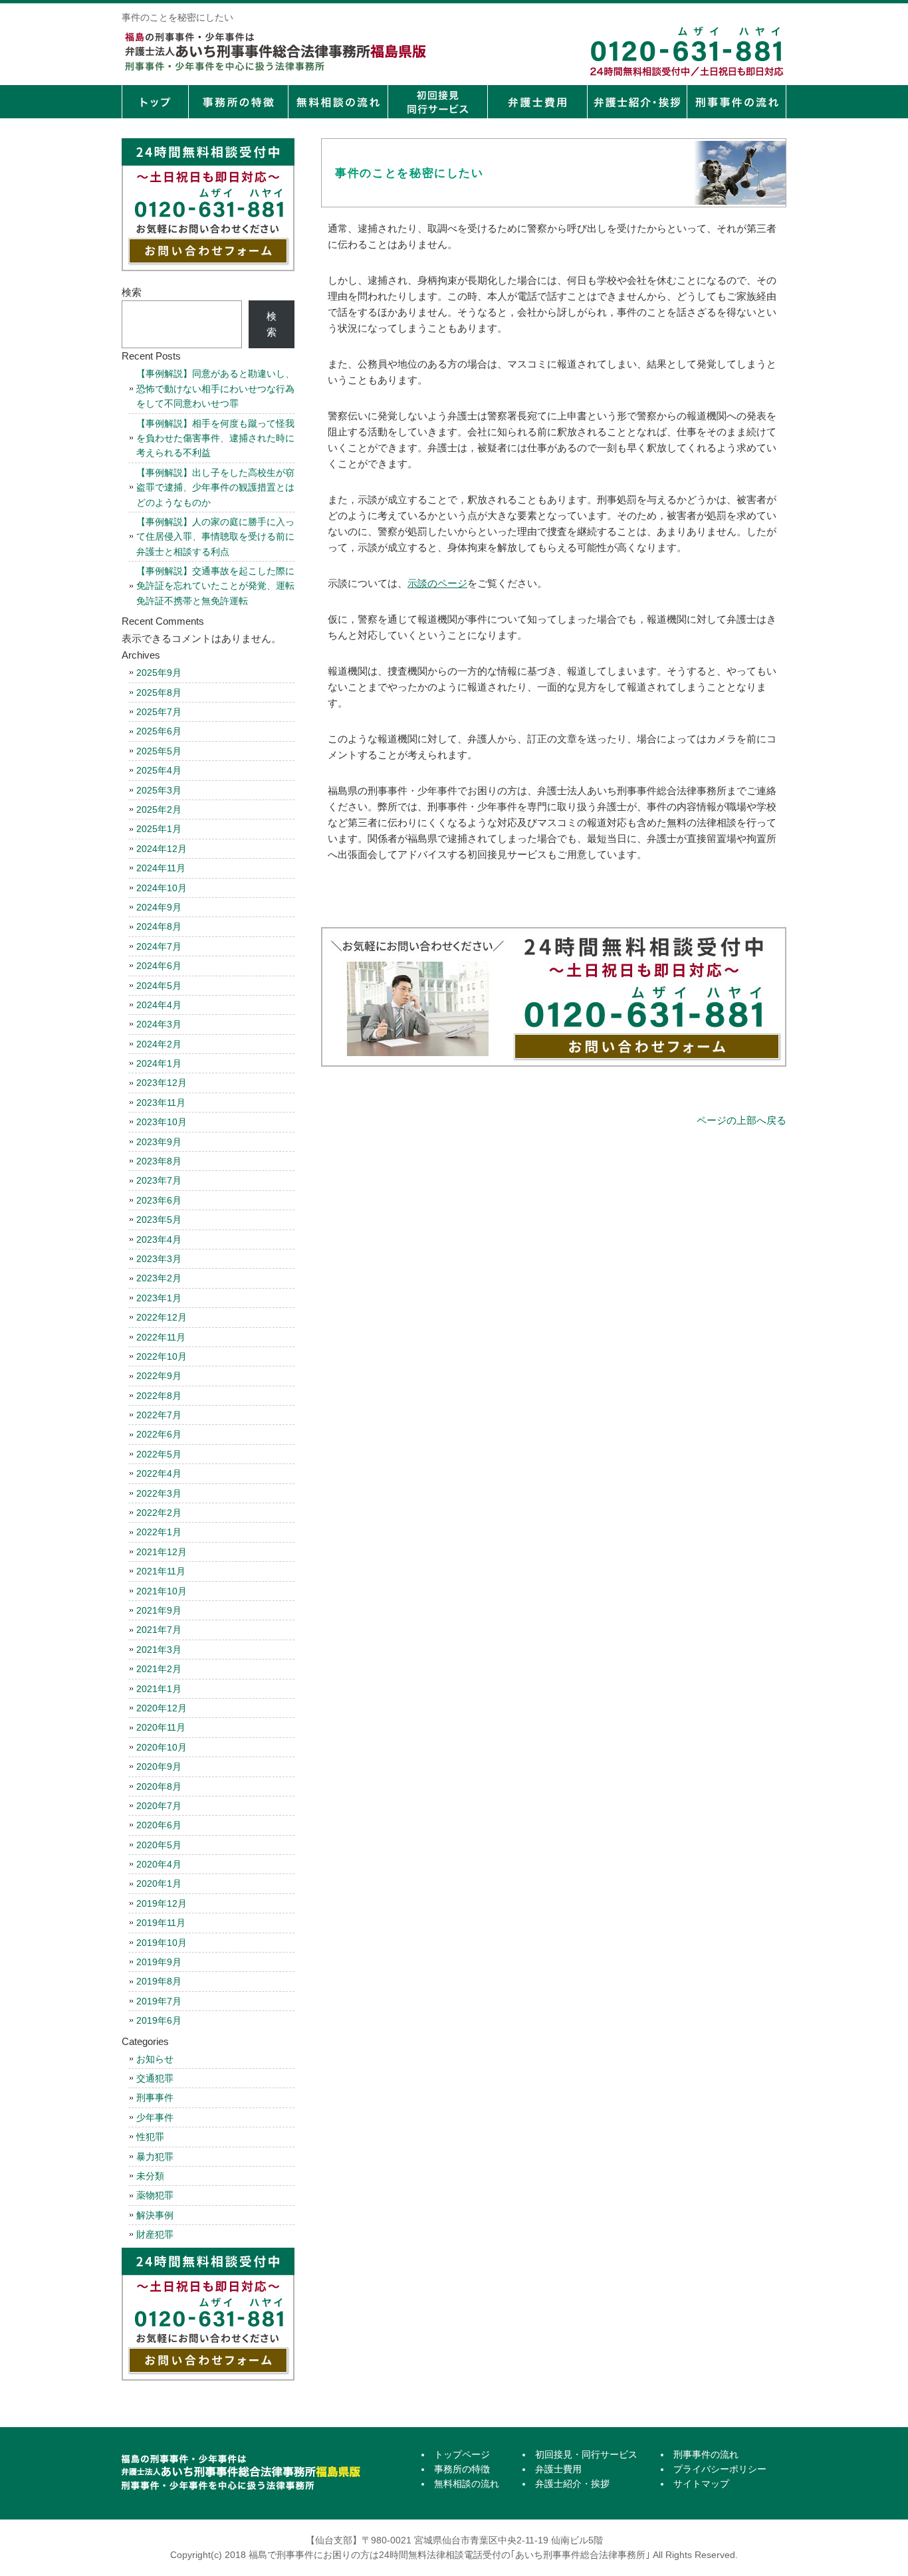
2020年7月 (159, 1806)
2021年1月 (159, 1689)
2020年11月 (161, 1727)
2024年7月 (159, 946)
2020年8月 (159, 1786)
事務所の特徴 (238, 102)
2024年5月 (159, 986)
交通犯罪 (155, 2078)
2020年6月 (159, 1825)
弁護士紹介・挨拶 (637, 102)
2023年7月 (159, 1180)
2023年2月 (159, 1278)
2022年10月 (162, 1356)
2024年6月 (159, 966)
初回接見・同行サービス (437, 102)
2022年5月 (159, 1454)
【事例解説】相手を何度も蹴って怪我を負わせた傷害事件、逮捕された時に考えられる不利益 (215, 438)
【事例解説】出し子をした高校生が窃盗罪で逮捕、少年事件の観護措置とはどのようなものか (215, 487)
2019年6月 (159, 2020)
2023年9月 (159, 1142)
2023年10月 (162, 1122)
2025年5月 (159, 751)
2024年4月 (159, 1005)
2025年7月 (159, 712)
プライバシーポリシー (720, 2469)
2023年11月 (161, 1103)
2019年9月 (159, 1962)
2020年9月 (159, 1767)
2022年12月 (162, 1317)
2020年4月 (159, 1864)
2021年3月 (159, 1650)
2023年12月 (162, 1083)
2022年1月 (159, 1532)
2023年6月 (159, 1200)
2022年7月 (159, 1415)
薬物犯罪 (155, 2195)
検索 (132, 292)
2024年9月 (159, 907)
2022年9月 (159, 1376)
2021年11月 (161, 1571)
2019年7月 (159, 2001)
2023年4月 (159, 1239)
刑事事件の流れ (737, 102)
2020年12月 (162, 1708)
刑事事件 (155, 2097)
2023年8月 (159, 1161)
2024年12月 (162, 849)
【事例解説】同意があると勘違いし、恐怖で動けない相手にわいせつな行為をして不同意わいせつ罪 (215, 388)
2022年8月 (159, 1396)
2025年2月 (159, 809)
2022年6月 (159, 1434)
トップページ (155, 102)
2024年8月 (159, 926)
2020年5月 (159, 1845)
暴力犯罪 (155, 2157)
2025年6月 (159, 731)
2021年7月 (159, 1630)
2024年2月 (159, 1044)
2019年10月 (162, 1943)
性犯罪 (150, 2137)
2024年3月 (159, 1024)
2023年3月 (159, 1259)
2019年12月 (162, 1903)
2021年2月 (159, 1669)
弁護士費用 (537, 102)
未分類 (150, 2176)
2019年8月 (159, 1981)
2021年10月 (162, 1591)
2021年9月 (159, 1610)
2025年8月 (159, 693)
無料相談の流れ (338, 102)
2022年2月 (159, 1513)
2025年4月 (159, 770)
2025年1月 (159, 829)
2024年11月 (161, 868)
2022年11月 (161, 1337)
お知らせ (155, 2059)
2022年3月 (159, 1493)
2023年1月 (159, 1298)
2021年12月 (162, 1552)
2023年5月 (159, 1220)
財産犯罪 (155, 2234)
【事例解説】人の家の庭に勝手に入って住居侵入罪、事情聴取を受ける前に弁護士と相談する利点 (215, 537)
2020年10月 (162, 1747)
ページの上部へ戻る (741, 1120)
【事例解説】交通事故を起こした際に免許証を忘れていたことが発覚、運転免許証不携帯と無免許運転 (215, 586)
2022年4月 (159, 1473)
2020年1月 (159, 1883)
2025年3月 (159, 790)
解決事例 (155, 2215)
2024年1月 (159, 1063)
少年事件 (155, 2117)
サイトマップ (701, 2484)
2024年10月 (162, 888)
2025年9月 (159, 673)
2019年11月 (161, 1923)
